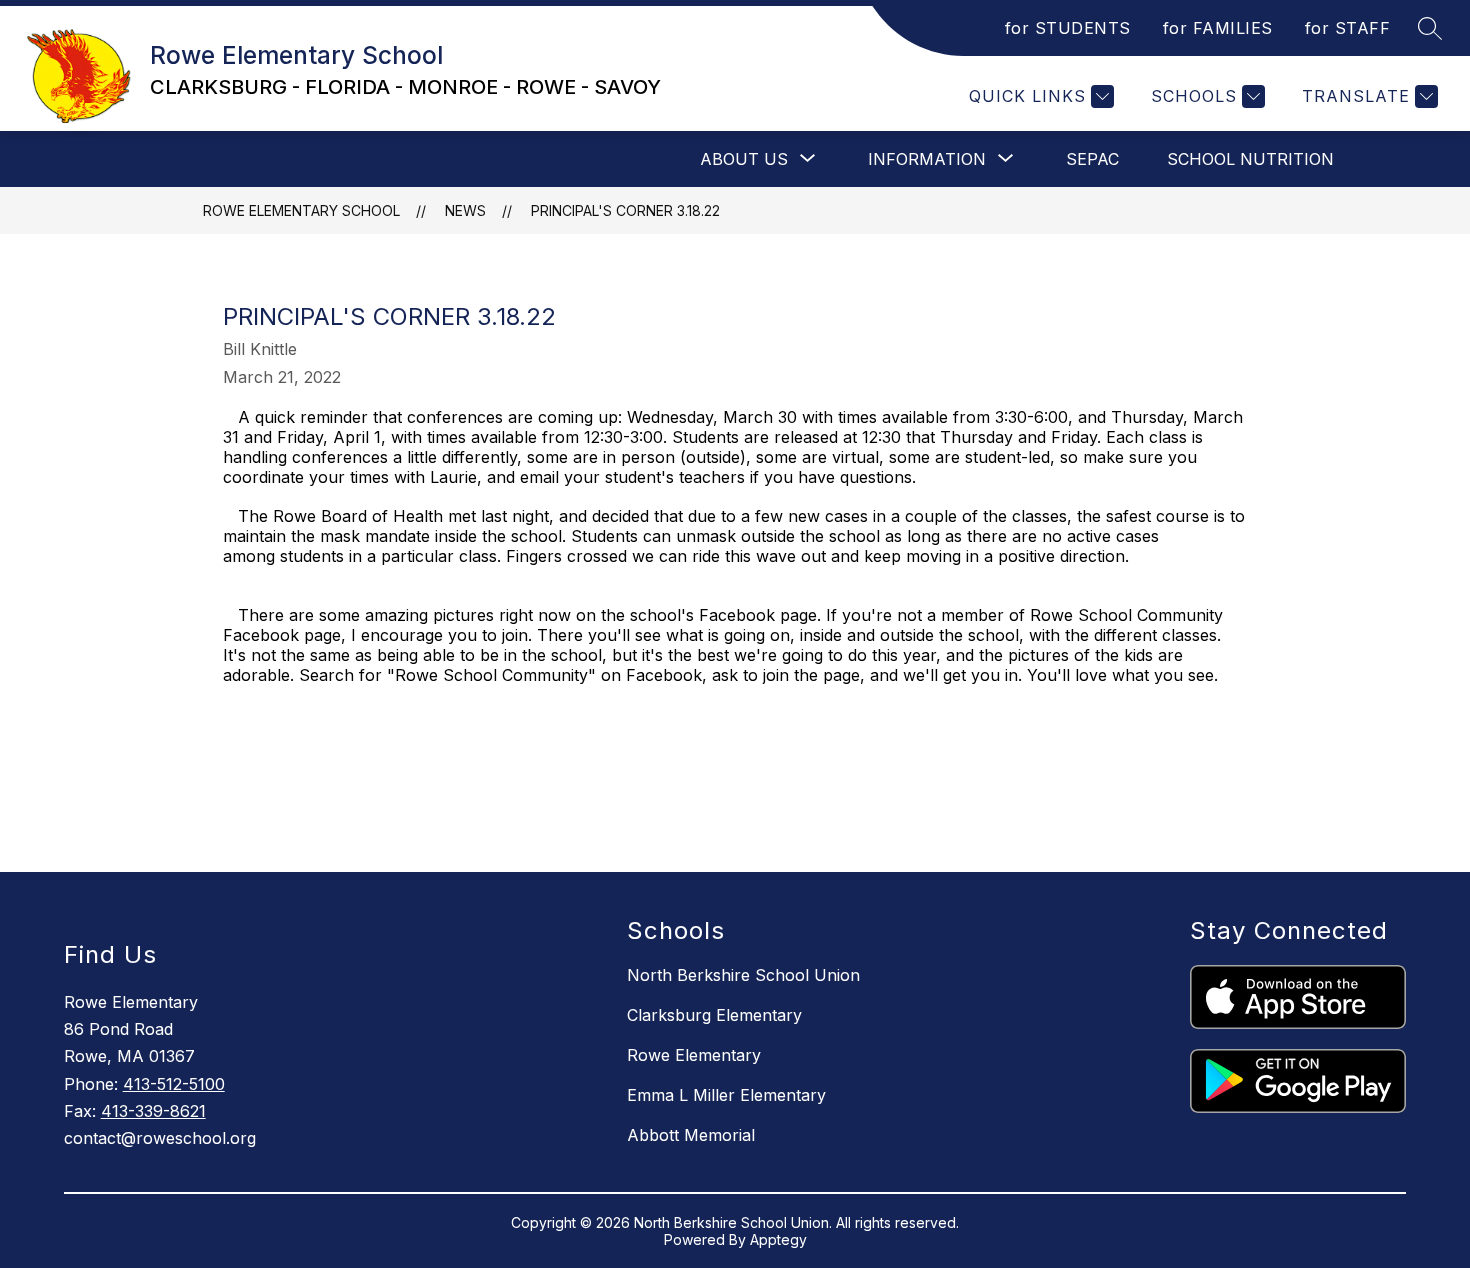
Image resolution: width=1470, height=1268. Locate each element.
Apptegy (778, 1239)
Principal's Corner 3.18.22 (625, 210)
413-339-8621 (153, 1111)
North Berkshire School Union (743, 975)
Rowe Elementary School (301, 210)
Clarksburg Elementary (714, 1015)
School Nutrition (1250, 159)
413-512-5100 (174, 1084)
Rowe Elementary (694, 1055)
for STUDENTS (1068, 28)
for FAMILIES (1218, 28)
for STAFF (1348, 28)
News (465, 210)
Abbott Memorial (691, 1135)
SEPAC (1092, 159)
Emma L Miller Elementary (726, 1095)
